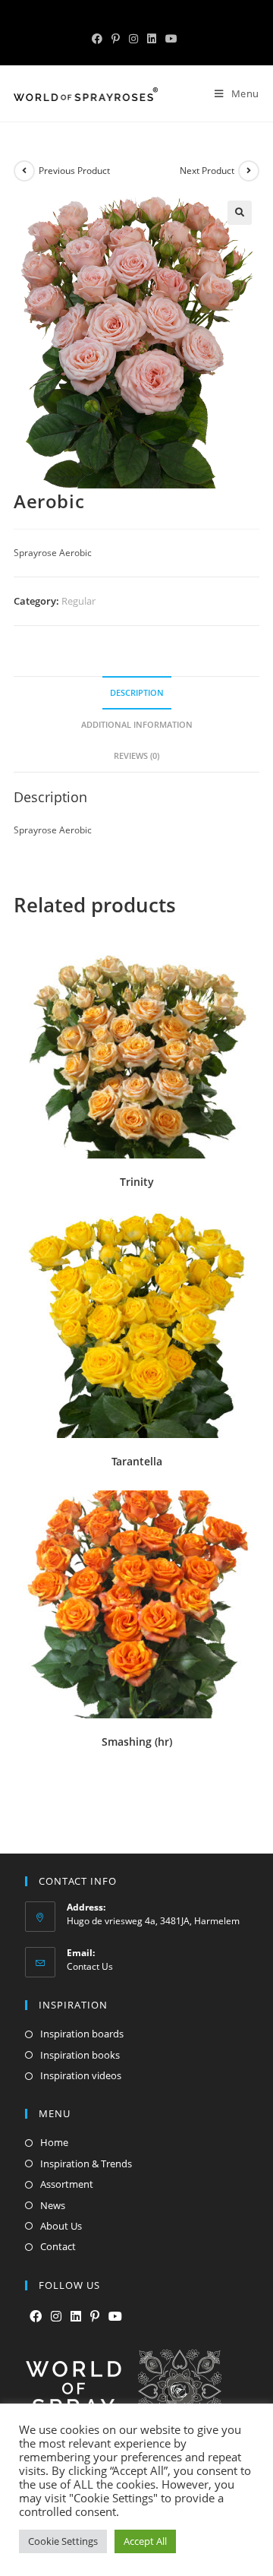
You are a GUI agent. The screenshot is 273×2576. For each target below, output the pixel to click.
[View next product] (249, 171)
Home (54, 2142)
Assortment (67, 2184)
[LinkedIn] (76, 2317)
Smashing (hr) (137, 1742)
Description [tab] (137, 692)
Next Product (207, 171)
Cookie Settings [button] (63, 2541)
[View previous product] (24, 171)
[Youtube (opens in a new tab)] (171, 39)
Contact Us (90, 1966)
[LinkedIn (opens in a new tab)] (152, 39)
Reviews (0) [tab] (136, 755)
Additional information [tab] (137, 724)
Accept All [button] (145, 2541)
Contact (58, 2246)
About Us (61, 2226)
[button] (240, 213)
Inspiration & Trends (86, 2164)
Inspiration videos (81, 2075)
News (53, 2205)
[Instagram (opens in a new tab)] (133, 39)
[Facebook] (36, 2317)
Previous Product (74, 171)
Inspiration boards (82, 2034)
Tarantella (137, 1461)
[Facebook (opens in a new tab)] (99, 39)
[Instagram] (56, 2317)
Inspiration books (80, 2055)
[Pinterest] (95, 2317)
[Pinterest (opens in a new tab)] (116, 39)
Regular (78, 601)
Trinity (137, 1182)
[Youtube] (115, 2317)
